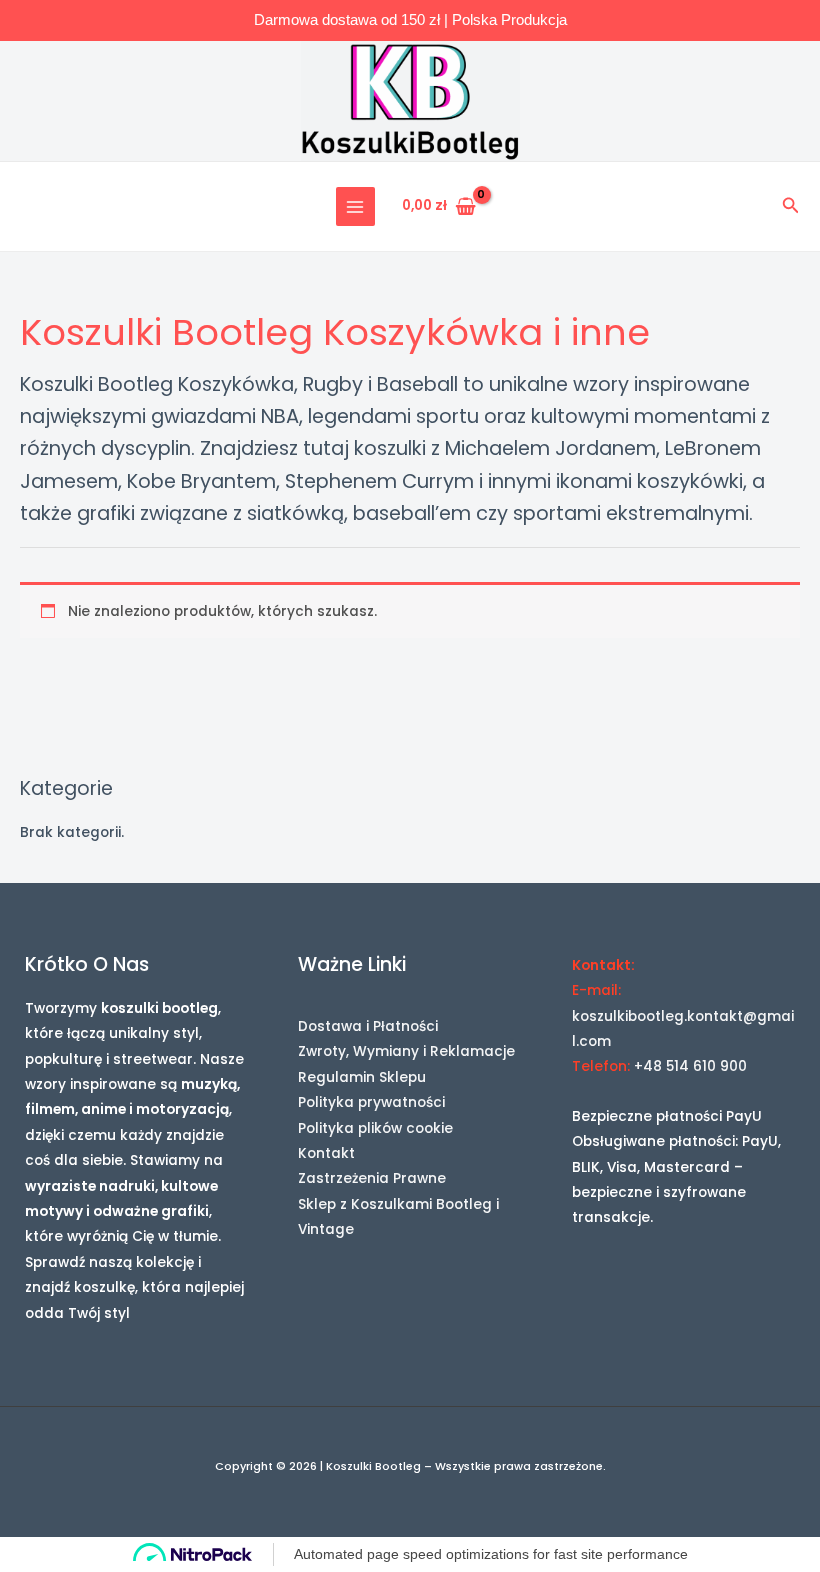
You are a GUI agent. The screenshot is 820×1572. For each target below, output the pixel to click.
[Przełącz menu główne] (355, 206)
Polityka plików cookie (375, 1128)
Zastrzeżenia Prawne (372, 1178)
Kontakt (326, 1153)
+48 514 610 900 (690, 1066)
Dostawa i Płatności (368, 1026)
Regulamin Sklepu (362, 1077)
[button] (791, 207)
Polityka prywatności (371, 1102)
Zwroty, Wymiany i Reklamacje (406, 1051)
